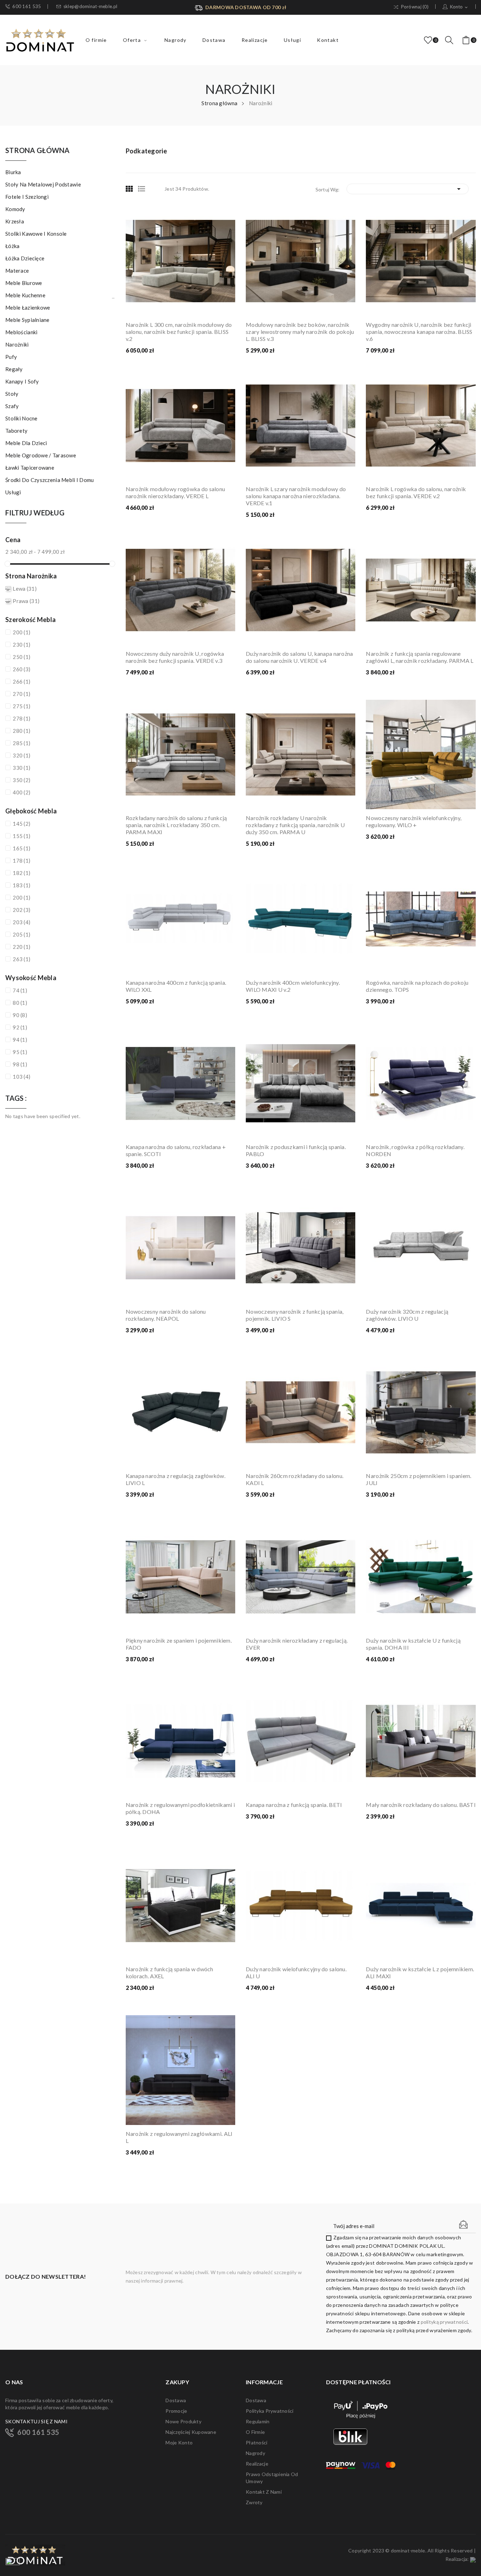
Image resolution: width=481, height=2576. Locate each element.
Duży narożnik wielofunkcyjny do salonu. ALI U (296, 1972)
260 (21, 669)
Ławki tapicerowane (30, 468)
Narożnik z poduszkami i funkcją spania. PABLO (296, 1150)
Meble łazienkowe (28, 307)
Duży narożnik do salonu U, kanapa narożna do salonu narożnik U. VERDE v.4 (299, 657)
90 (20, 1015)
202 (21, 910)
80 (20, 1003)
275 (21, 706)
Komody (15, 209)
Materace (17, 271)
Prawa (26, 601)
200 (21, 632)
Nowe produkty (183, 2421)
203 (21, 922)
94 (20, 1040)
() (429, 40)
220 (21, 947)
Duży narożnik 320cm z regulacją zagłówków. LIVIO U (407, 1315)
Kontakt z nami (264, 2492)
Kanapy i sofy (22, 381)
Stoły (12, 394)
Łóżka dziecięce (25, 258)
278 (21, 718)
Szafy (12, 406)
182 (21, 873)
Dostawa (176, 2400)
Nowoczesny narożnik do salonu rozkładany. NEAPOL (166, 1315)
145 (21, 824)
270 (21, 694)
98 (20, 1064)
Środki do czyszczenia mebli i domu (50, 480)
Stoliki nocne (21, 418)
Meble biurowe (24, 283)
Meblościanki (21, 332)
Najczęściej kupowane (191, 2432)
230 (21, 645)
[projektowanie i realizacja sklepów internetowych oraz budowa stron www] (473, 2559)
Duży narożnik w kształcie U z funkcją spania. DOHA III (413, 1644)
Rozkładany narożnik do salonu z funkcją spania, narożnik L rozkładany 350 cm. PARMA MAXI (176, 825)
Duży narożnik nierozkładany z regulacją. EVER (297, 1644)
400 (21, 792)
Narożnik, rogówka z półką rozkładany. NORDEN (415, 1150)
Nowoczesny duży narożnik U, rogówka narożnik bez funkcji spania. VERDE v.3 (175, 657)
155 (21, 836)
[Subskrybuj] (463, 2225)
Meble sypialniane (27, 320)
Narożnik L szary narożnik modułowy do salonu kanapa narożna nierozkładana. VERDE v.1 (296, 496)
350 (21, 780)
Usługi (13, 492)
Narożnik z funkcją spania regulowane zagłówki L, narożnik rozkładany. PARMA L (420, 657)
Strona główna (38, 151)
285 (21, 743)
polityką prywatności (444, 2322)
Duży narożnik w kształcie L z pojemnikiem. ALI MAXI (420, 1972)
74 (20, 990)
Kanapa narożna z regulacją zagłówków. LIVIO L (176, 1479)
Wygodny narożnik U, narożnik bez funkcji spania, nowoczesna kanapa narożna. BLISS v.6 (419, 332)
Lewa (25, 589)
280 (21, 731)
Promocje (176, 2411)
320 (21, 755)
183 (21, 885)
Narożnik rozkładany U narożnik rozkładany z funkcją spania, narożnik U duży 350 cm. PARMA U (295, 825)
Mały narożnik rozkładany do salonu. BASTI (421, 1805)
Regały (14, 369)
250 (21, 657)
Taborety (16, 431)
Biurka (13, 172)
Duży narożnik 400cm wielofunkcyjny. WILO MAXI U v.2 (293, 986)
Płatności (257, 2442)
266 (21, 681)
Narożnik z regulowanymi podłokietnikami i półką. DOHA (180, 1808)
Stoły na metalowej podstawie (43, 184)
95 (20, 1052)
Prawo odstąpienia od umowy (272, 2478)
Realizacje (257, 2464)
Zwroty (254, 2502)
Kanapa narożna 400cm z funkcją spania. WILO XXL (176, 986)
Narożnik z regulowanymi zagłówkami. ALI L (179, 2137)
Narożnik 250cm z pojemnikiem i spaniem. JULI (418, 1479)
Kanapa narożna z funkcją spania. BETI (294, 1805)
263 (21, 959)
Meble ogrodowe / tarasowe (41, 455)
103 (21, 1077)
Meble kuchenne (25, 295)
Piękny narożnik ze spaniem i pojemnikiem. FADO (179, 1644)
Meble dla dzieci (26, 443)
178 (21, 861)
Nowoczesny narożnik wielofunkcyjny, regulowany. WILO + (414, 821)
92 (20, 1027)
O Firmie (255, 2432)
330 (21, 768)
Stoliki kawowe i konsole (36, 234)
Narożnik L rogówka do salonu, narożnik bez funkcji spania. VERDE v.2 (416, 492)
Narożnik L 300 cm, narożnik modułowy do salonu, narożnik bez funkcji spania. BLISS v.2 (179, 332)
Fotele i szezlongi (27, 197)
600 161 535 (27, 7)
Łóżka (12, 246)
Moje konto (179, 2442)
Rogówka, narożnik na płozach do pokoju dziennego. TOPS (417, 986)
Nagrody (255, 2453)
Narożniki (17, 344)
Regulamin (258, 2421)
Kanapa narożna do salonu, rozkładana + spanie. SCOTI (176, 1150)
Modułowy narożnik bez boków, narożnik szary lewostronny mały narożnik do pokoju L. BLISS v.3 (300, 332)
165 (21, 848)
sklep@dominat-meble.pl (90, 7)
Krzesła (15, 221)
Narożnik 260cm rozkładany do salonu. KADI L (295, 1479)
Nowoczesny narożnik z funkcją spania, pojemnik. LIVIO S (295, 1315)
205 (21, 934)
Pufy (11, 357)
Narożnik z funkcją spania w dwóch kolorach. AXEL (170, 1972)
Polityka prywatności (270, 2411)
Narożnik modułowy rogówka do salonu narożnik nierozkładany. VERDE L (176, 492)
